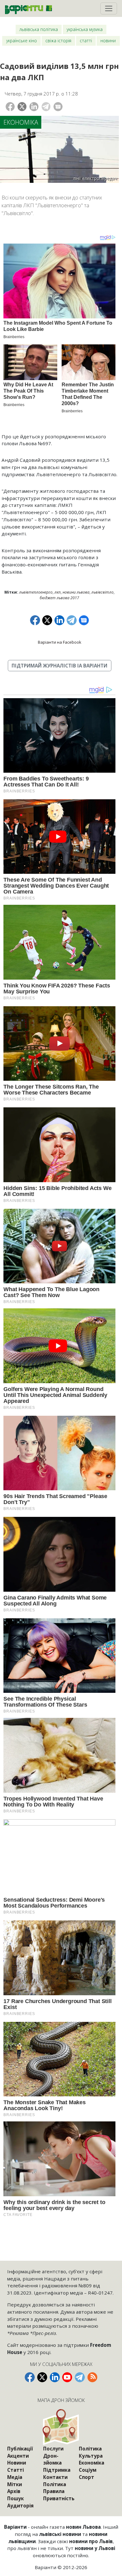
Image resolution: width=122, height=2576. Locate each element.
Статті (86, 41)
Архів (14, 2491)
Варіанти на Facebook (60, 642)
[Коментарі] (58, 107)
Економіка (21, 122)
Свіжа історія (58, 41)
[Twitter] (22, 107)
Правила (54, 2491)
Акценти (18, 2456)
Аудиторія (20, 2506)
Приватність (59, 2498)
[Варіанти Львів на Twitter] (42, 2377)
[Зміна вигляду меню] (109, 8)
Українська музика (85, 29)
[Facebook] (10, 107)
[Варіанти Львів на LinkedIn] (55, 2377)
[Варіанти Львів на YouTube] (67, 2377)
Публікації (20, 2449)
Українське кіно (22, 41)
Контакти (55, 2477)
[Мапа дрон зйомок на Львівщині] (61, 2427)
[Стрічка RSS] (92, 2377)
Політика (55, 2484)
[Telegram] (46, 107)
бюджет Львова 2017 (59, 598)
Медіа (15, 2477)
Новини (108, 41)
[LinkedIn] (34, 107)
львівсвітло (102, 592)
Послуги (53, 2449)
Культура (91, 2456)
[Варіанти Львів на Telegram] (80, 2377)
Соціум (88, 2470)
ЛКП (58, 592)
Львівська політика (39, 29)
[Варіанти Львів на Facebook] (30, 2377)
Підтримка (57, 2470)
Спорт (86, 2477)
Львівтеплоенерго (36, 592)
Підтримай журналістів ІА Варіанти (59, 666)
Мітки (15, 2484)
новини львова (76, 592)
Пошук (15, 2498)
